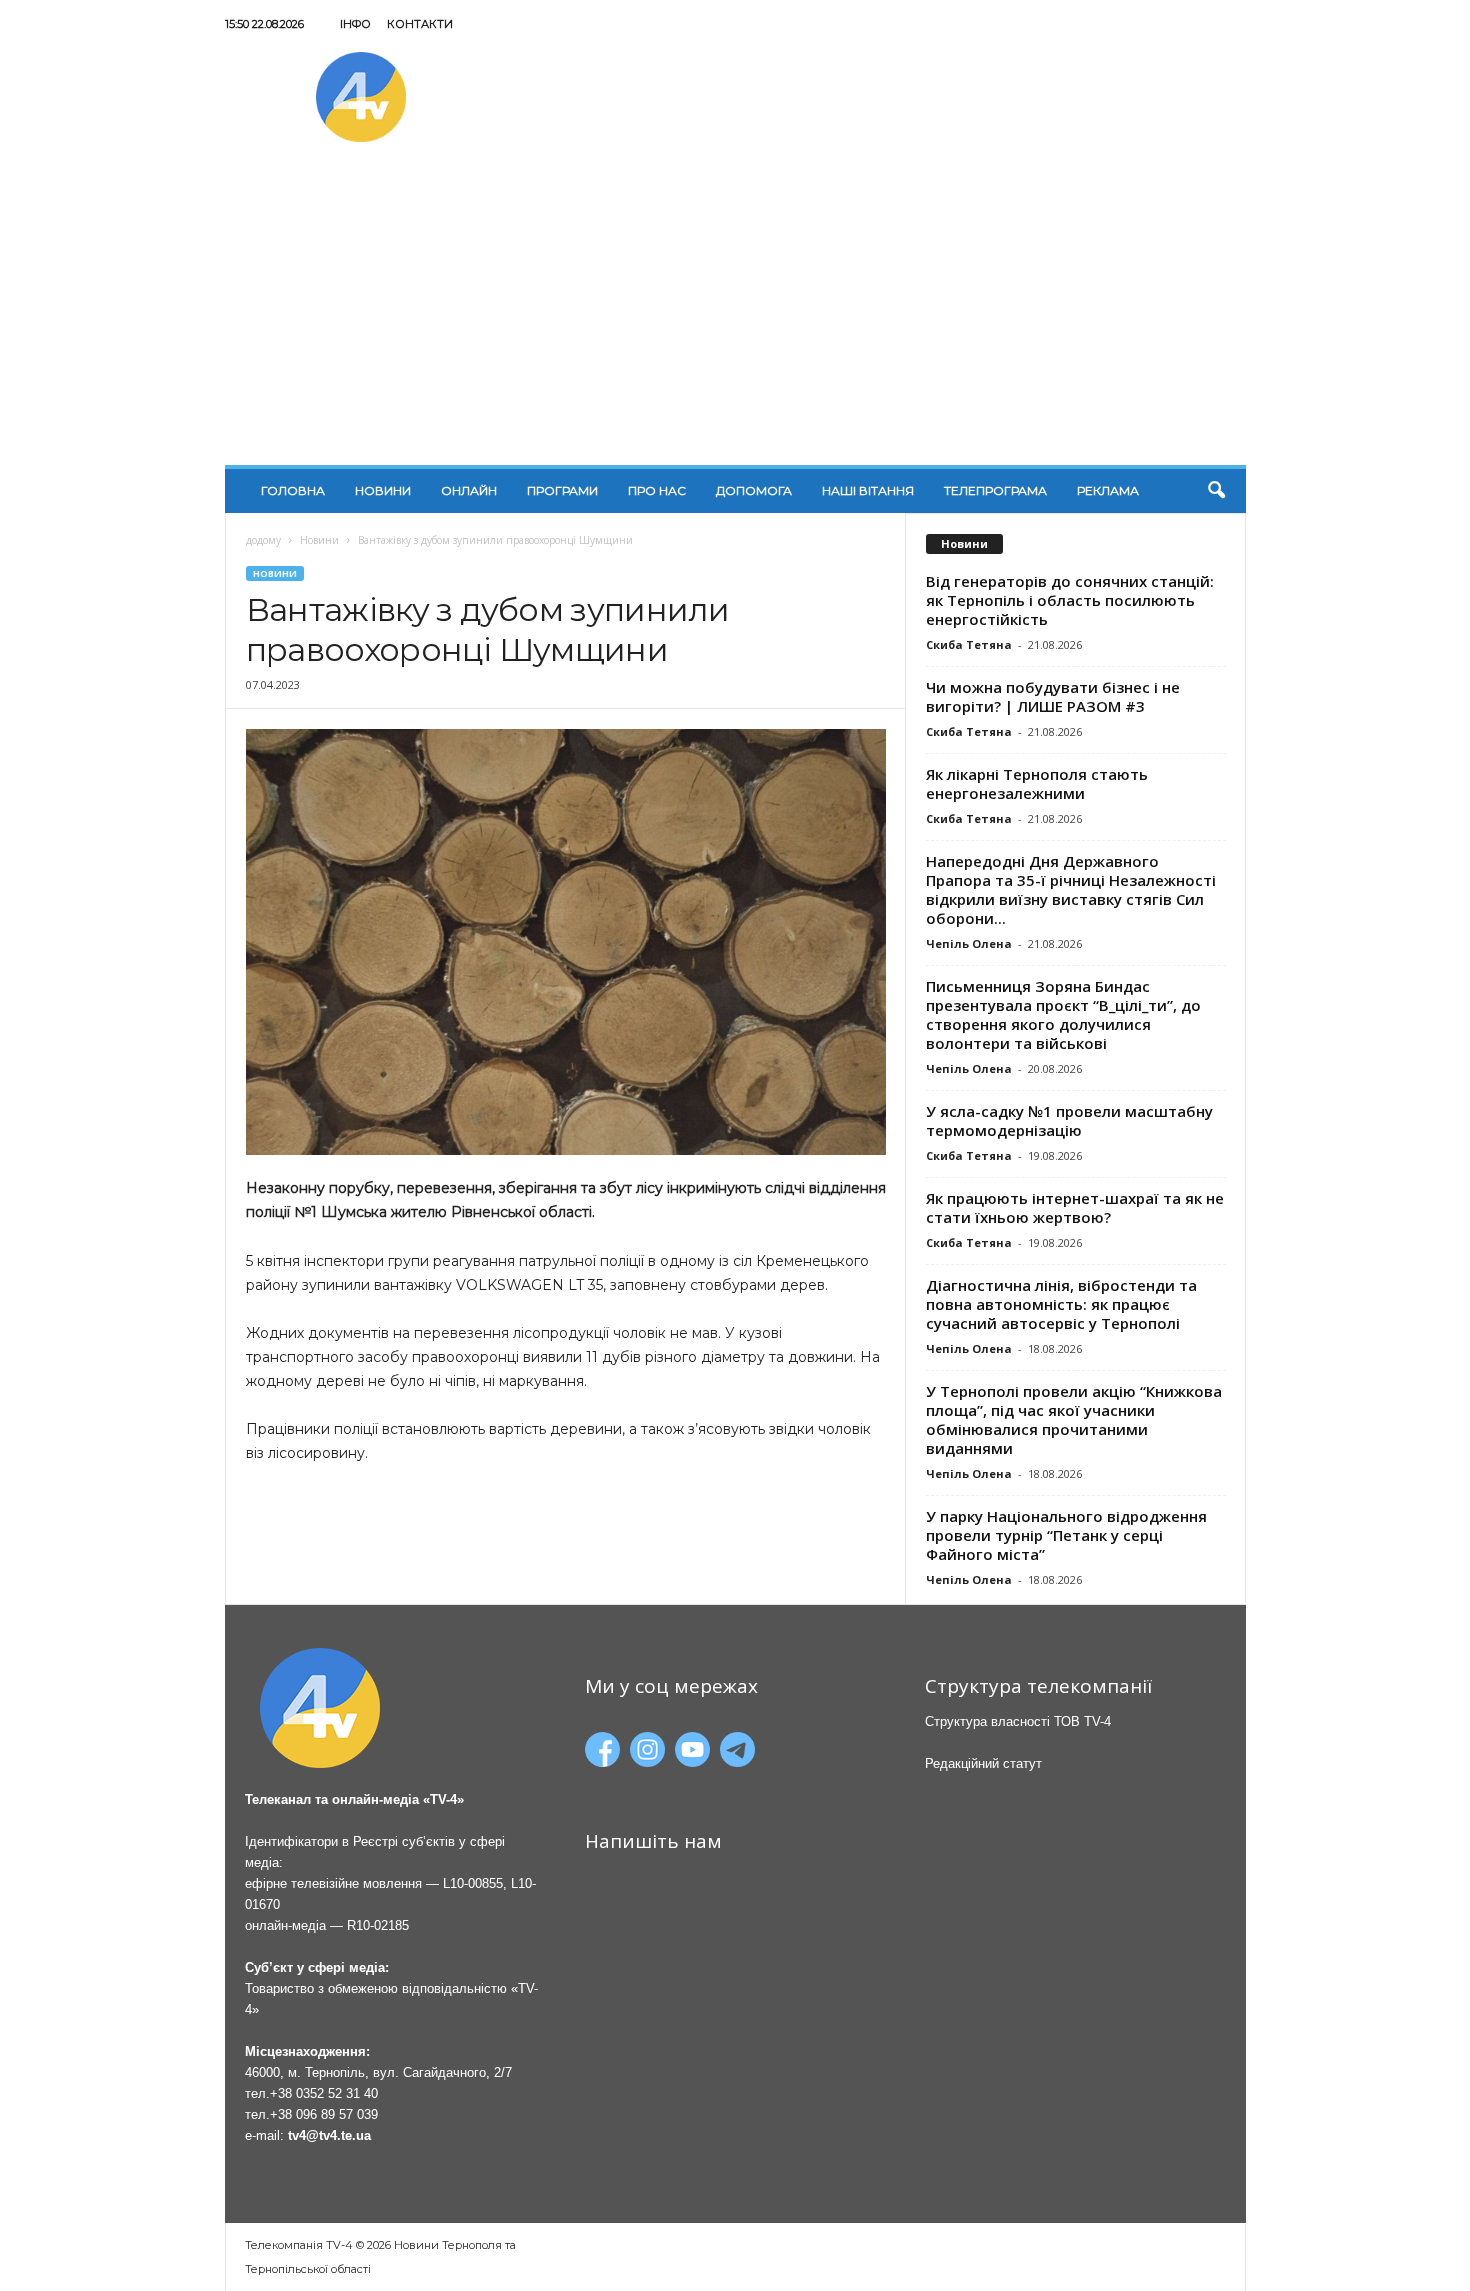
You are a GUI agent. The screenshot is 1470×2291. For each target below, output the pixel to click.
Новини (383, 490)
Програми (562, 490)
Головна (293, 490)
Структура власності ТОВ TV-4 (1018, 1721)
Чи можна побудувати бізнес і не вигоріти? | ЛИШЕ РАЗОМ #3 (1053, 696)
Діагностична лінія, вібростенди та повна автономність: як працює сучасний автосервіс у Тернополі (1061, 1304)
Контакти (420, 24)
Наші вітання (868, 490)
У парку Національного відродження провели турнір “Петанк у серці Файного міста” (1066, 1535)
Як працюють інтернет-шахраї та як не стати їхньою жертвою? (1075, 1207)
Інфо (355, 24)
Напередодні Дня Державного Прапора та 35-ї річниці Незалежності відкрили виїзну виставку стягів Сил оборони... (1071, 889)
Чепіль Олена (969, 943)
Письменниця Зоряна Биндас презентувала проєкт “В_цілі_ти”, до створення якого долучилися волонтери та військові (1063, 1014)
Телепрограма (995, 490)
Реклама (1108, 490)
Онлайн (469, 490)
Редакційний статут (983, 1763)
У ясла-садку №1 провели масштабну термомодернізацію (1069, 1120)
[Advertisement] (735, 315)
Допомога (754, 490)
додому (263, 540)
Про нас (657, 490)
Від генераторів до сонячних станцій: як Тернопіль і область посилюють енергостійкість (1070, 600)
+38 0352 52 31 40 (324, 2093)
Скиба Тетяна (969, 644)
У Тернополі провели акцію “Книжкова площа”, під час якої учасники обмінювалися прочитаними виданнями (1074, 1419)
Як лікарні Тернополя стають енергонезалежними (1037, 783)
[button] (1216, 491)
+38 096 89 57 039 (324, 2114)
